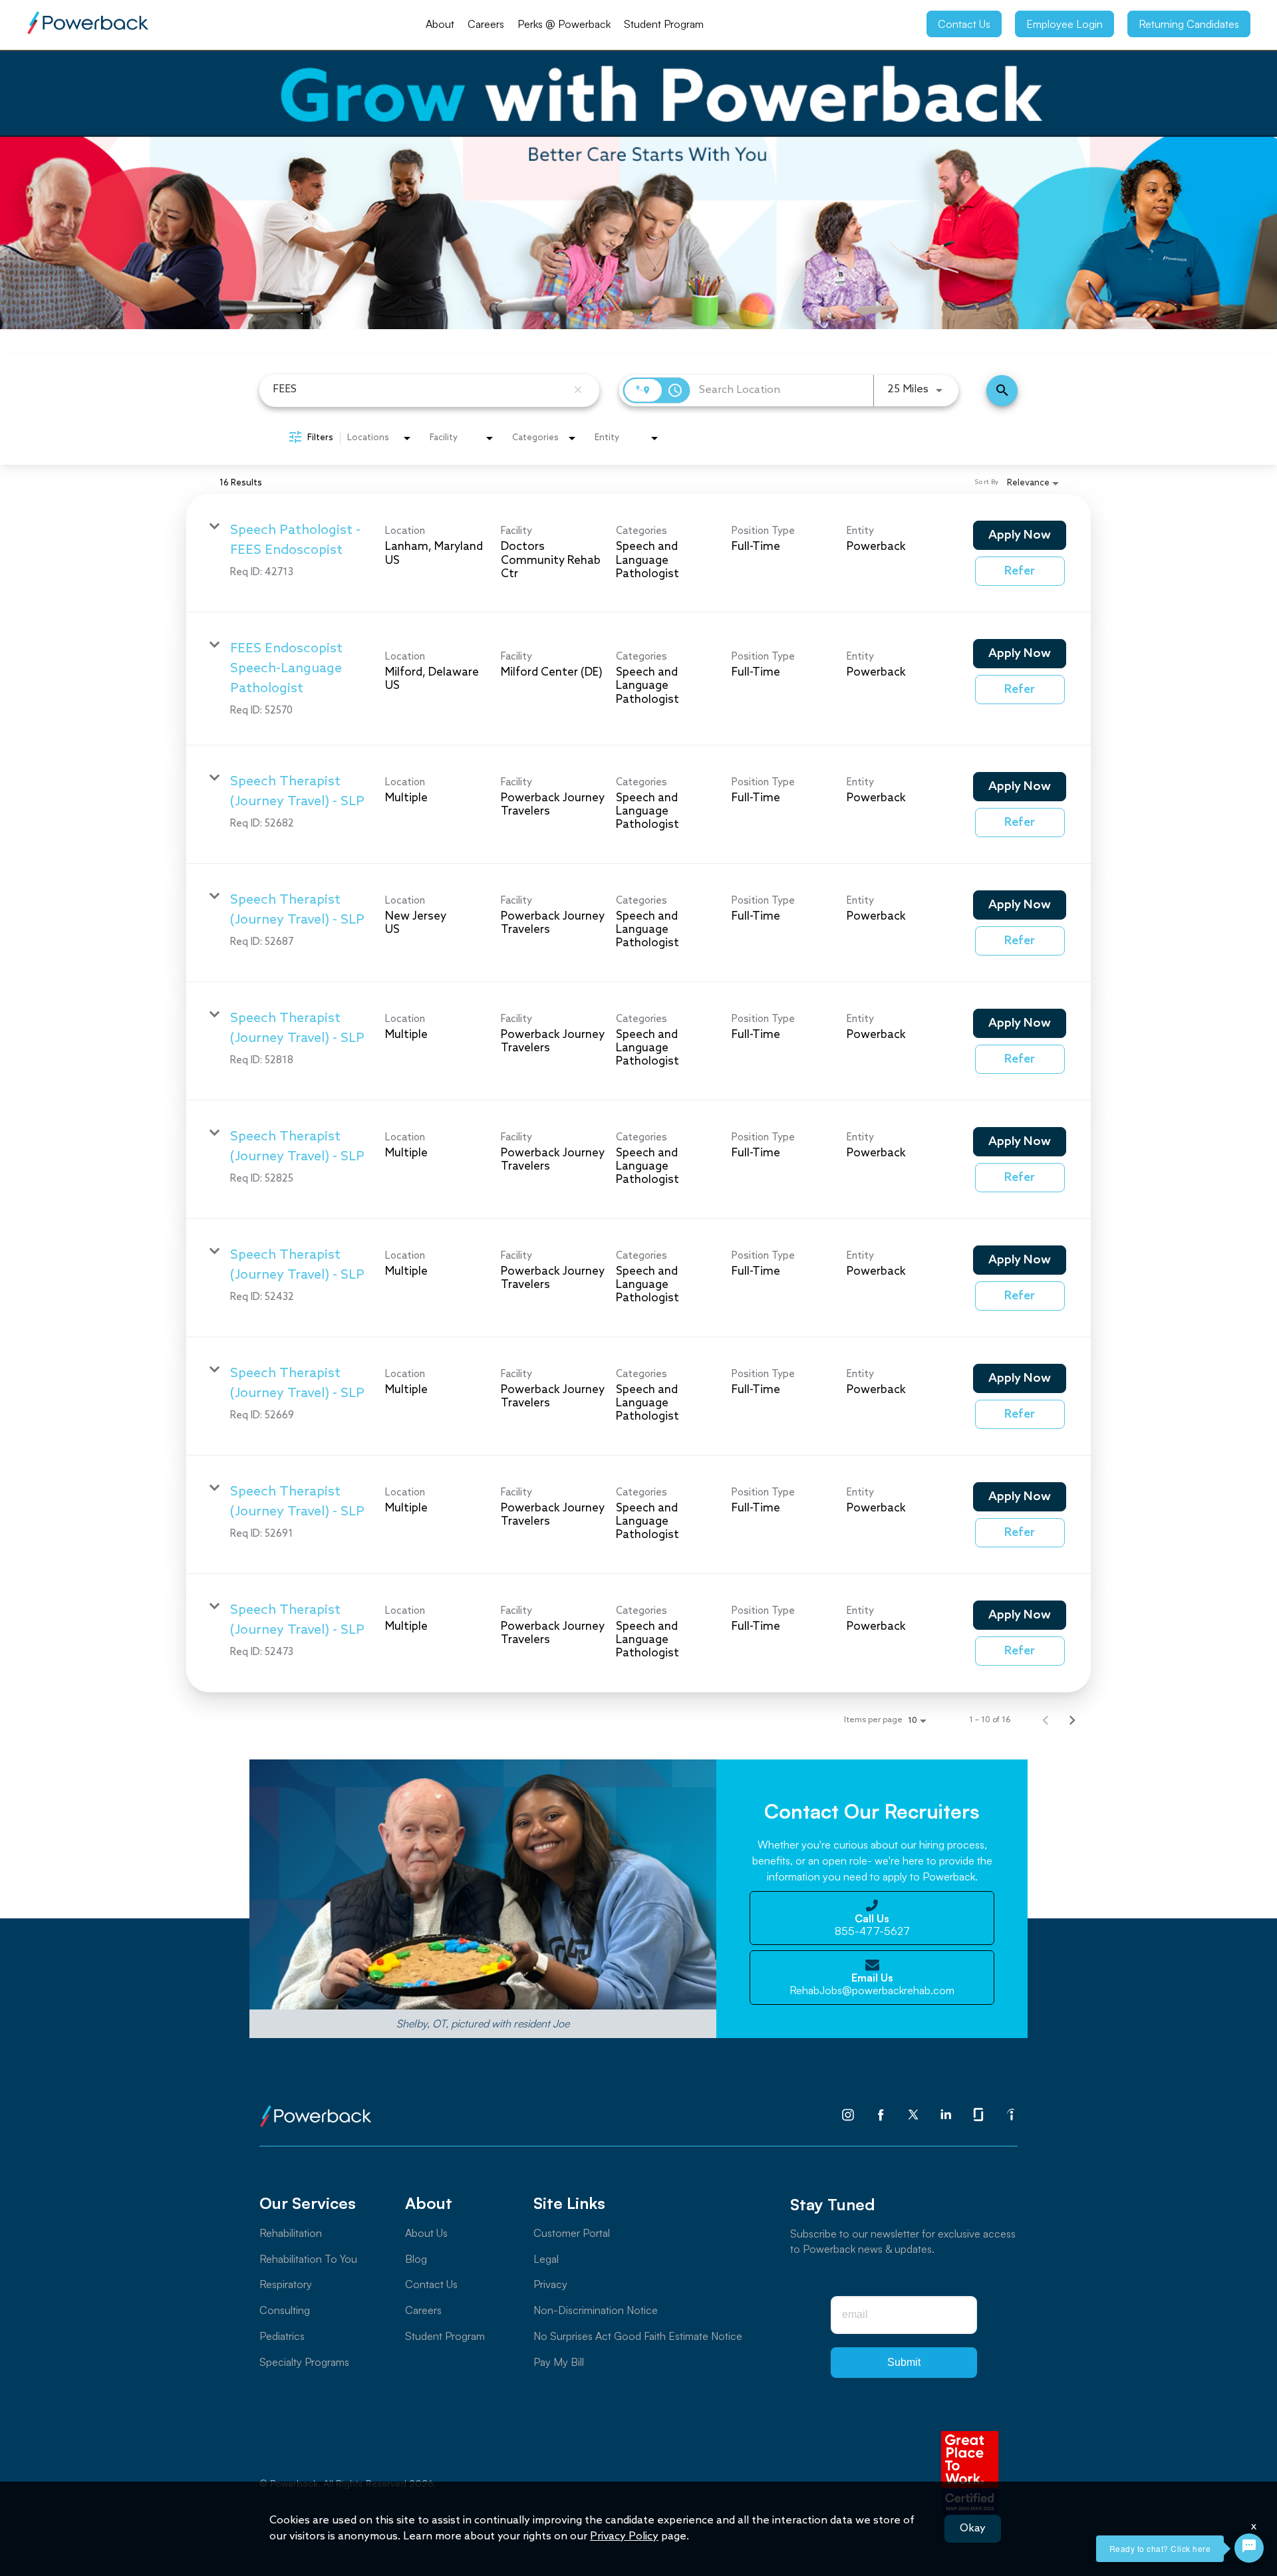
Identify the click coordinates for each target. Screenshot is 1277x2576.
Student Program (664, 24)
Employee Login (1064, 24)
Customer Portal (572, 2233)
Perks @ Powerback (564, 24)
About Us (426, 2233)
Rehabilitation (291, 2233)
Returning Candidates (1189, 24)
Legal (546, 2259)
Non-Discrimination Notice (596, 2310)
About (440, 24)
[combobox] (420, 389)
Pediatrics (282, 2336)
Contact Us (964, 24)
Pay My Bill (559, 2362)
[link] (638, 553)
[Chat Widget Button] (1249, 2548)
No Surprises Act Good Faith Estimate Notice (638, 2336)
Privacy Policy (624, 2536)
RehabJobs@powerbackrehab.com (872, 1984)
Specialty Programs (304, 2362)
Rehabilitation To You (308, 2259)
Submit (904, 2362)
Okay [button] (973, 2528)
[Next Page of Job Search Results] (1072, 1721)
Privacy (550, 2284)
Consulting (285, 2310)
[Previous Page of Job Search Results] (1046, 1721)
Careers (486, 24)
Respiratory (286, 2284)
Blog (416, 2259)
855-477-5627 (872, 1925)
